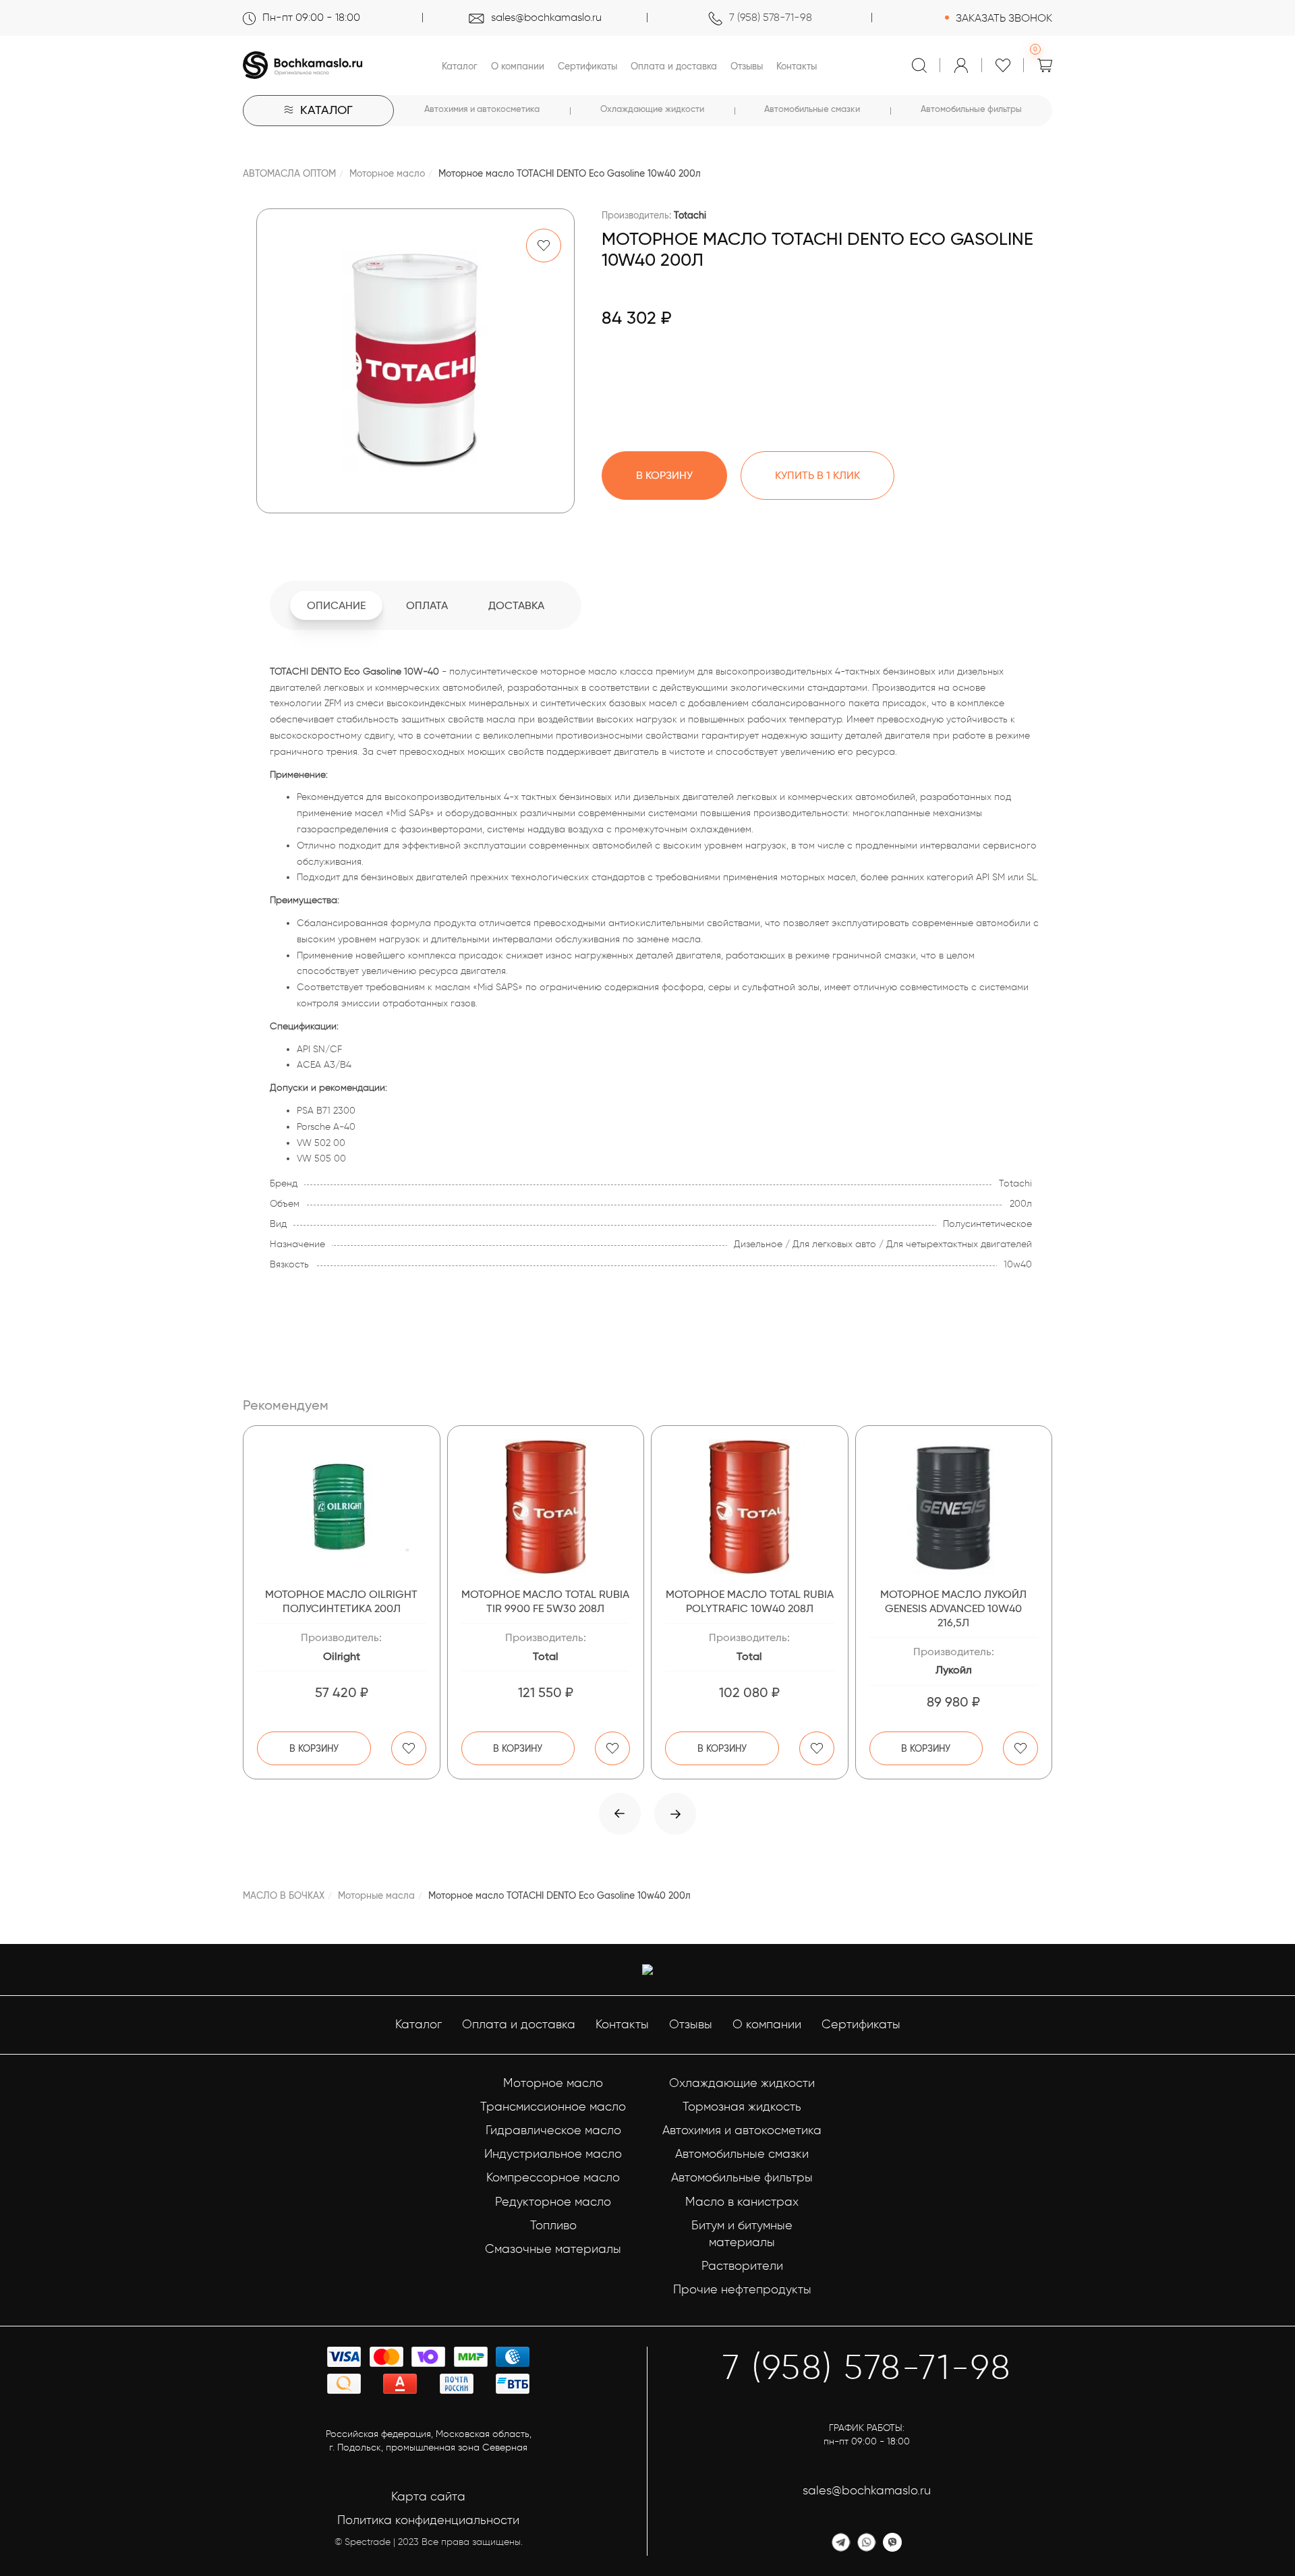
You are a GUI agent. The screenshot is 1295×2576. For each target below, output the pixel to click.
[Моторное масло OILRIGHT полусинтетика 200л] (342, 1507)
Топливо (553, 2225)
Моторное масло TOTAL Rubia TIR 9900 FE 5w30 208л (545, 1601)
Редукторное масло (553, 2202)
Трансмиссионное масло (553, 2107)
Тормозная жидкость (742, 2107)
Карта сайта (428, 2496)
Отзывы (747, 66)
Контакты (797, 66)
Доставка (516, 605)
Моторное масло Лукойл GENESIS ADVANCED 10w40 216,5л (953, 1608)
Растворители (742, 2266)
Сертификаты (587, 66)
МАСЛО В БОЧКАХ (284, 1895)
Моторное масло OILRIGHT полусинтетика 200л (341, 1601)
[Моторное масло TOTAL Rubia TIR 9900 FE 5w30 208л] (546, 1507)
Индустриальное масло (553, 2154)
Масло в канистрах (742, 2202)
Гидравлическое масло (553, 2130)
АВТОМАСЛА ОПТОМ (289, 173)
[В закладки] (544, 246)
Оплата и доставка (674, 66)
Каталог (460, 66)
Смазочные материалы (553, 2249)
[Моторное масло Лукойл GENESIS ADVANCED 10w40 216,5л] (954, 1507)
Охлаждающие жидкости (652, 109)
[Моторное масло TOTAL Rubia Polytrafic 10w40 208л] (750, 1507)
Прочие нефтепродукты (742, 2289)
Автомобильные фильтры (971, 109)
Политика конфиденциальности (428, 2520)
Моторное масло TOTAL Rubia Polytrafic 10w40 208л (750, 1601)
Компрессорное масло (553, 2177)
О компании (518, 66)
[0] (1045, 65)
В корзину (314, 1748)
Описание (336, 605)
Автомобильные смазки (812, 109)
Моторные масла (376, 1895)
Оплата (427, 605)
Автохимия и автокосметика (482, 109)
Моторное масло (387, 173)
